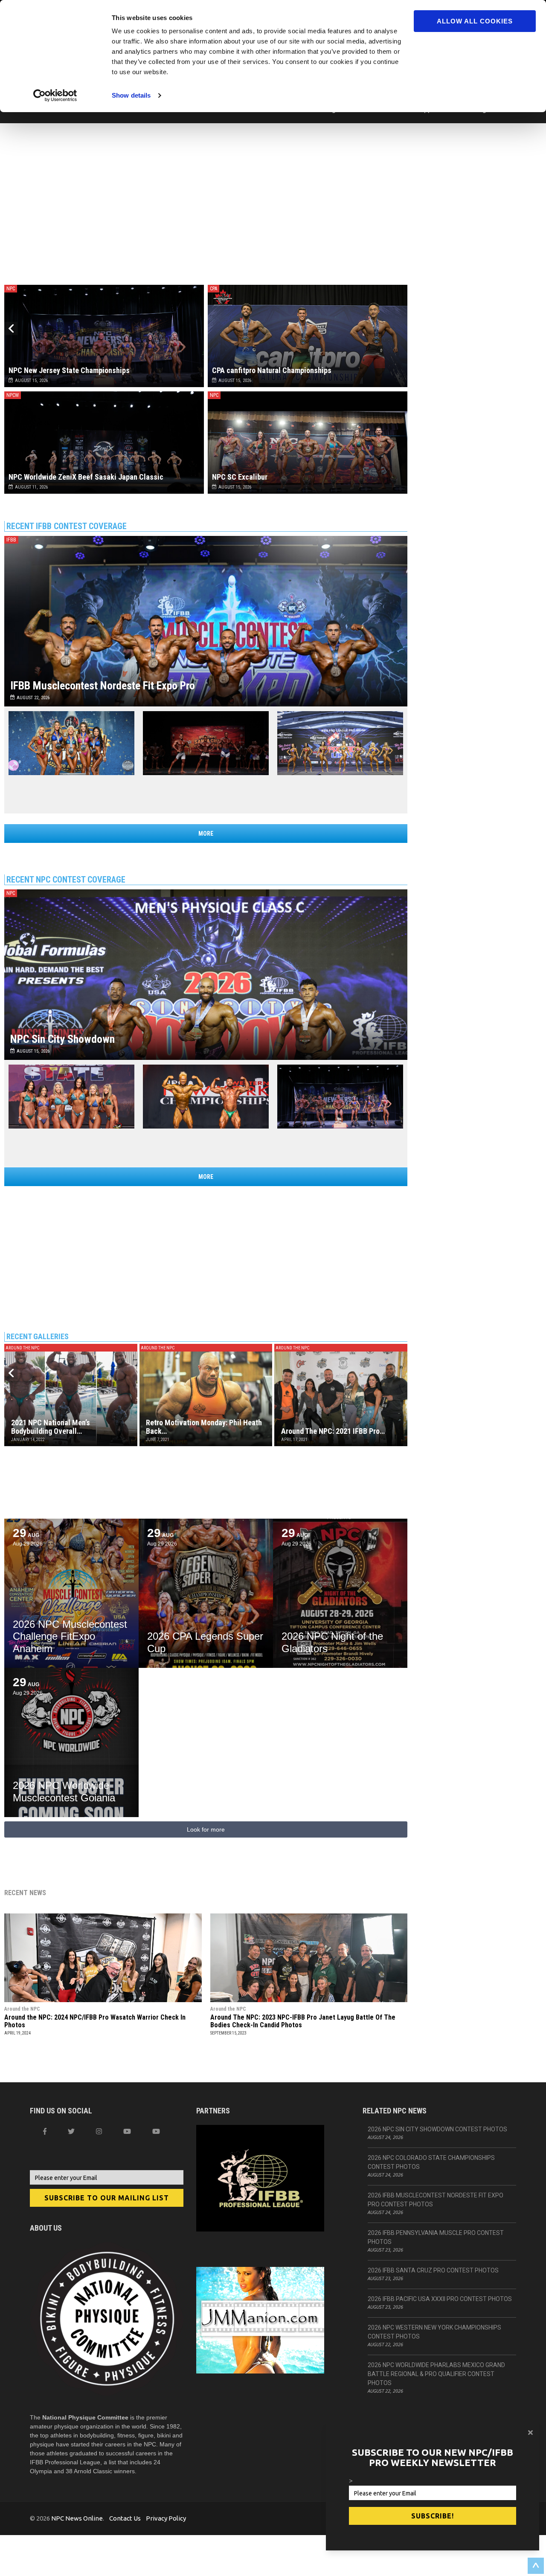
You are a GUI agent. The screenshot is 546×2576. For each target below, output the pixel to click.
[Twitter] (71, 2131)
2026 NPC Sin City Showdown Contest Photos (437, 2129)
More (206, 834)
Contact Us (125, 2518)
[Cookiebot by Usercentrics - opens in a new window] (55, 96)
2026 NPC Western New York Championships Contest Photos (434, 2332)
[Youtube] (156, 2131)
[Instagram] (99, 2131)
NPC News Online (77, 2518)
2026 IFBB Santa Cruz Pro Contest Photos (433, 2270)
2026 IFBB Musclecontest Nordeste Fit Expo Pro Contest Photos (436, 2200)
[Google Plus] (127, 2131)
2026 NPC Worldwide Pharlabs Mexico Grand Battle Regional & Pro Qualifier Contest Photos (436, 2374)
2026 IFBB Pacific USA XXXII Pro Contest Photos (440, 2299)
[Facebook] (45, 2131)
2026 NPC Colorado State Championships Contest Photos (431, 2162)
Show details (131, 95)
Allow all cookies (475, 21)
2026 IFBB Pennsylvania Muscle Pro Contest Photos (436, 2237)
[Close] (530, 2432)
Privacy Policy (166, 2518)
